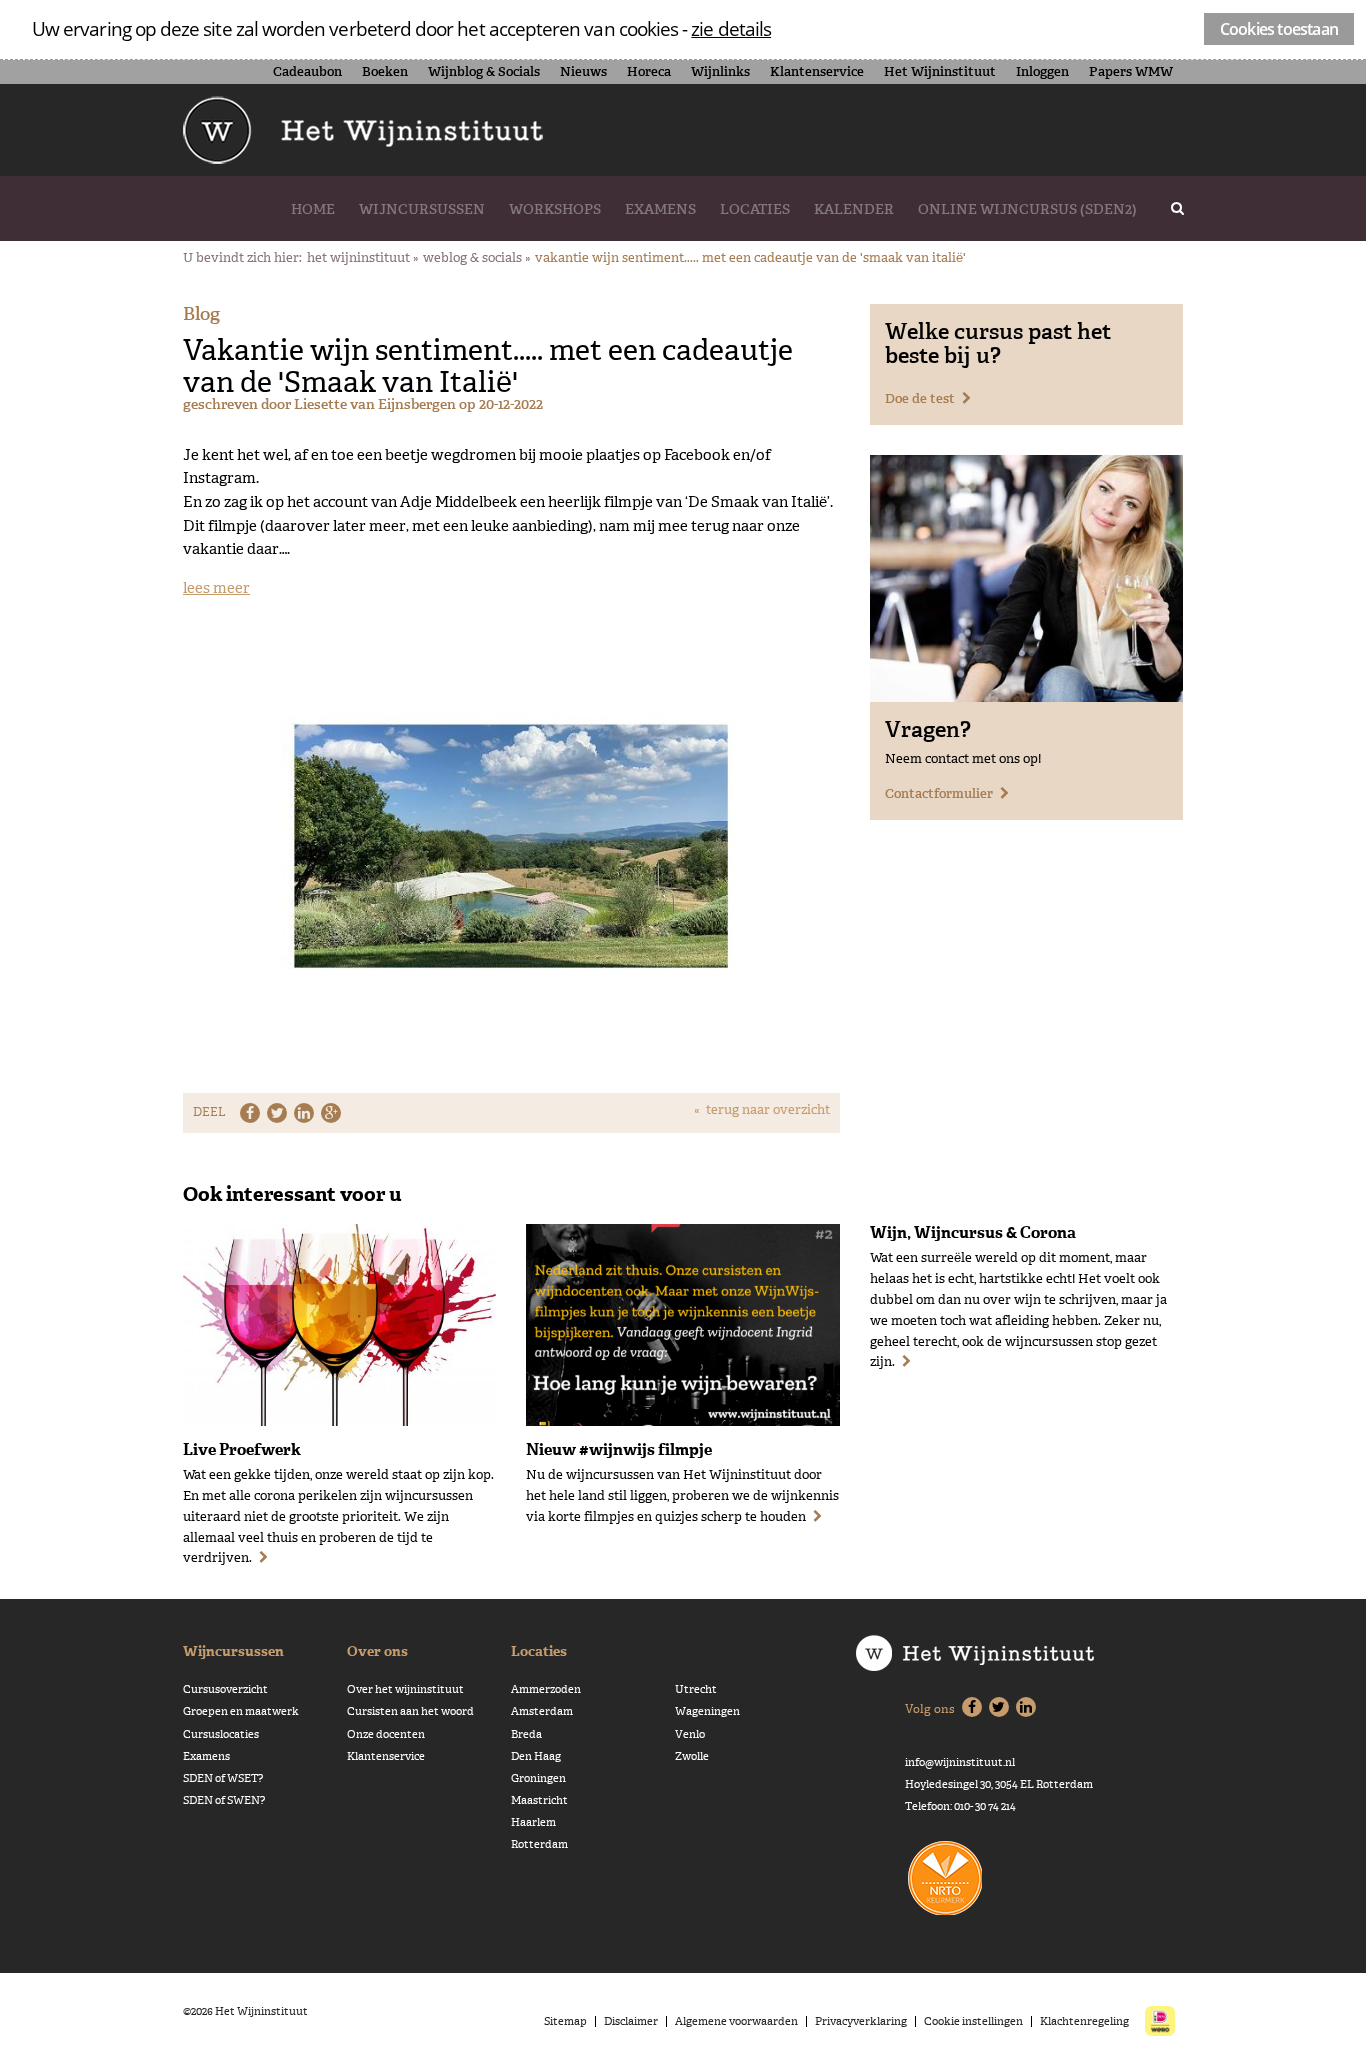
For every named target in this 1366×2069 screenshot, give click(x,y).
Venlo (690, 1734)
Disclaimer (631, 2021)
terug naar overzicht (768, 1109)
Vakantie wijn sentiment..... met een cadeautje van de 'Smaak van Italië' (750, 257)
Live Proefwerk (242, 1449)
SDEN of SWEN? (224, 1800)
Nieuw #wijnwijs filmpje (619, 1449)
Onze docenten (386, 1734)
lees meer (216, 587)
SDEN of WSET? (223, 1778)
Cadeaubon (307, 71)
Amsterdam (542, 1711)
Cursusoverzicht (225, 1689)
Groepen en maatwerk (241, 1711)
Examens (660, 209)
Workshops (555, 209)
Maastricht (539, 1800)
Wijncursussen (422, 209)
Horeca (649, 71)
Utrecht (696, 1689)
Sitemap (565, 2021)
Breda (526, 1734)
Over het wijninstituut (405, 1689)
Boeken (385, 71)
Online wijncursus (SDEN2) (1027, 209)
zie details (731, 28)
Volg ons (930, 1709)
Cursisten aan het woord (410, 1711)
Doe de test (920, 398)
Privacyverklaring (861, 2021)
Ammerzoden (546, 1689)
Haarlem (533, 1822)
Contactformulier (939, 793)
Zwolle (692, 1756)
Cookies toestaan (1279, 29)
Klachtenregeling (1084, 2021)
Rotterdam (539, 1844)
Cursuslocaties (221, 1734)
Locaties (755, 209)
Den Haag (536, 1756)
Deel (209, 1112)
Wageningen (707, 1711)
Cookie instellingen (973, 2021)
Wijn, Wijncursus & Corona (973, 1232)
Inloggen (1042, 71)
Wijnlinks (720, 71)
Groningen (538, 1778)
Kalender (854, 209)
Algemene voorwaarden (736, 2021)
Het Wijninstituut (940, 71)
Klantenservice (817, 71)
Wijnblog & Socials (484, 71)
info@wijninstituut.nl (960, 1762)
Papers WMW (1131, 71)
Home (313, 209)
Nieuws (583, 71)
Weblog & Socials (472, 257)
